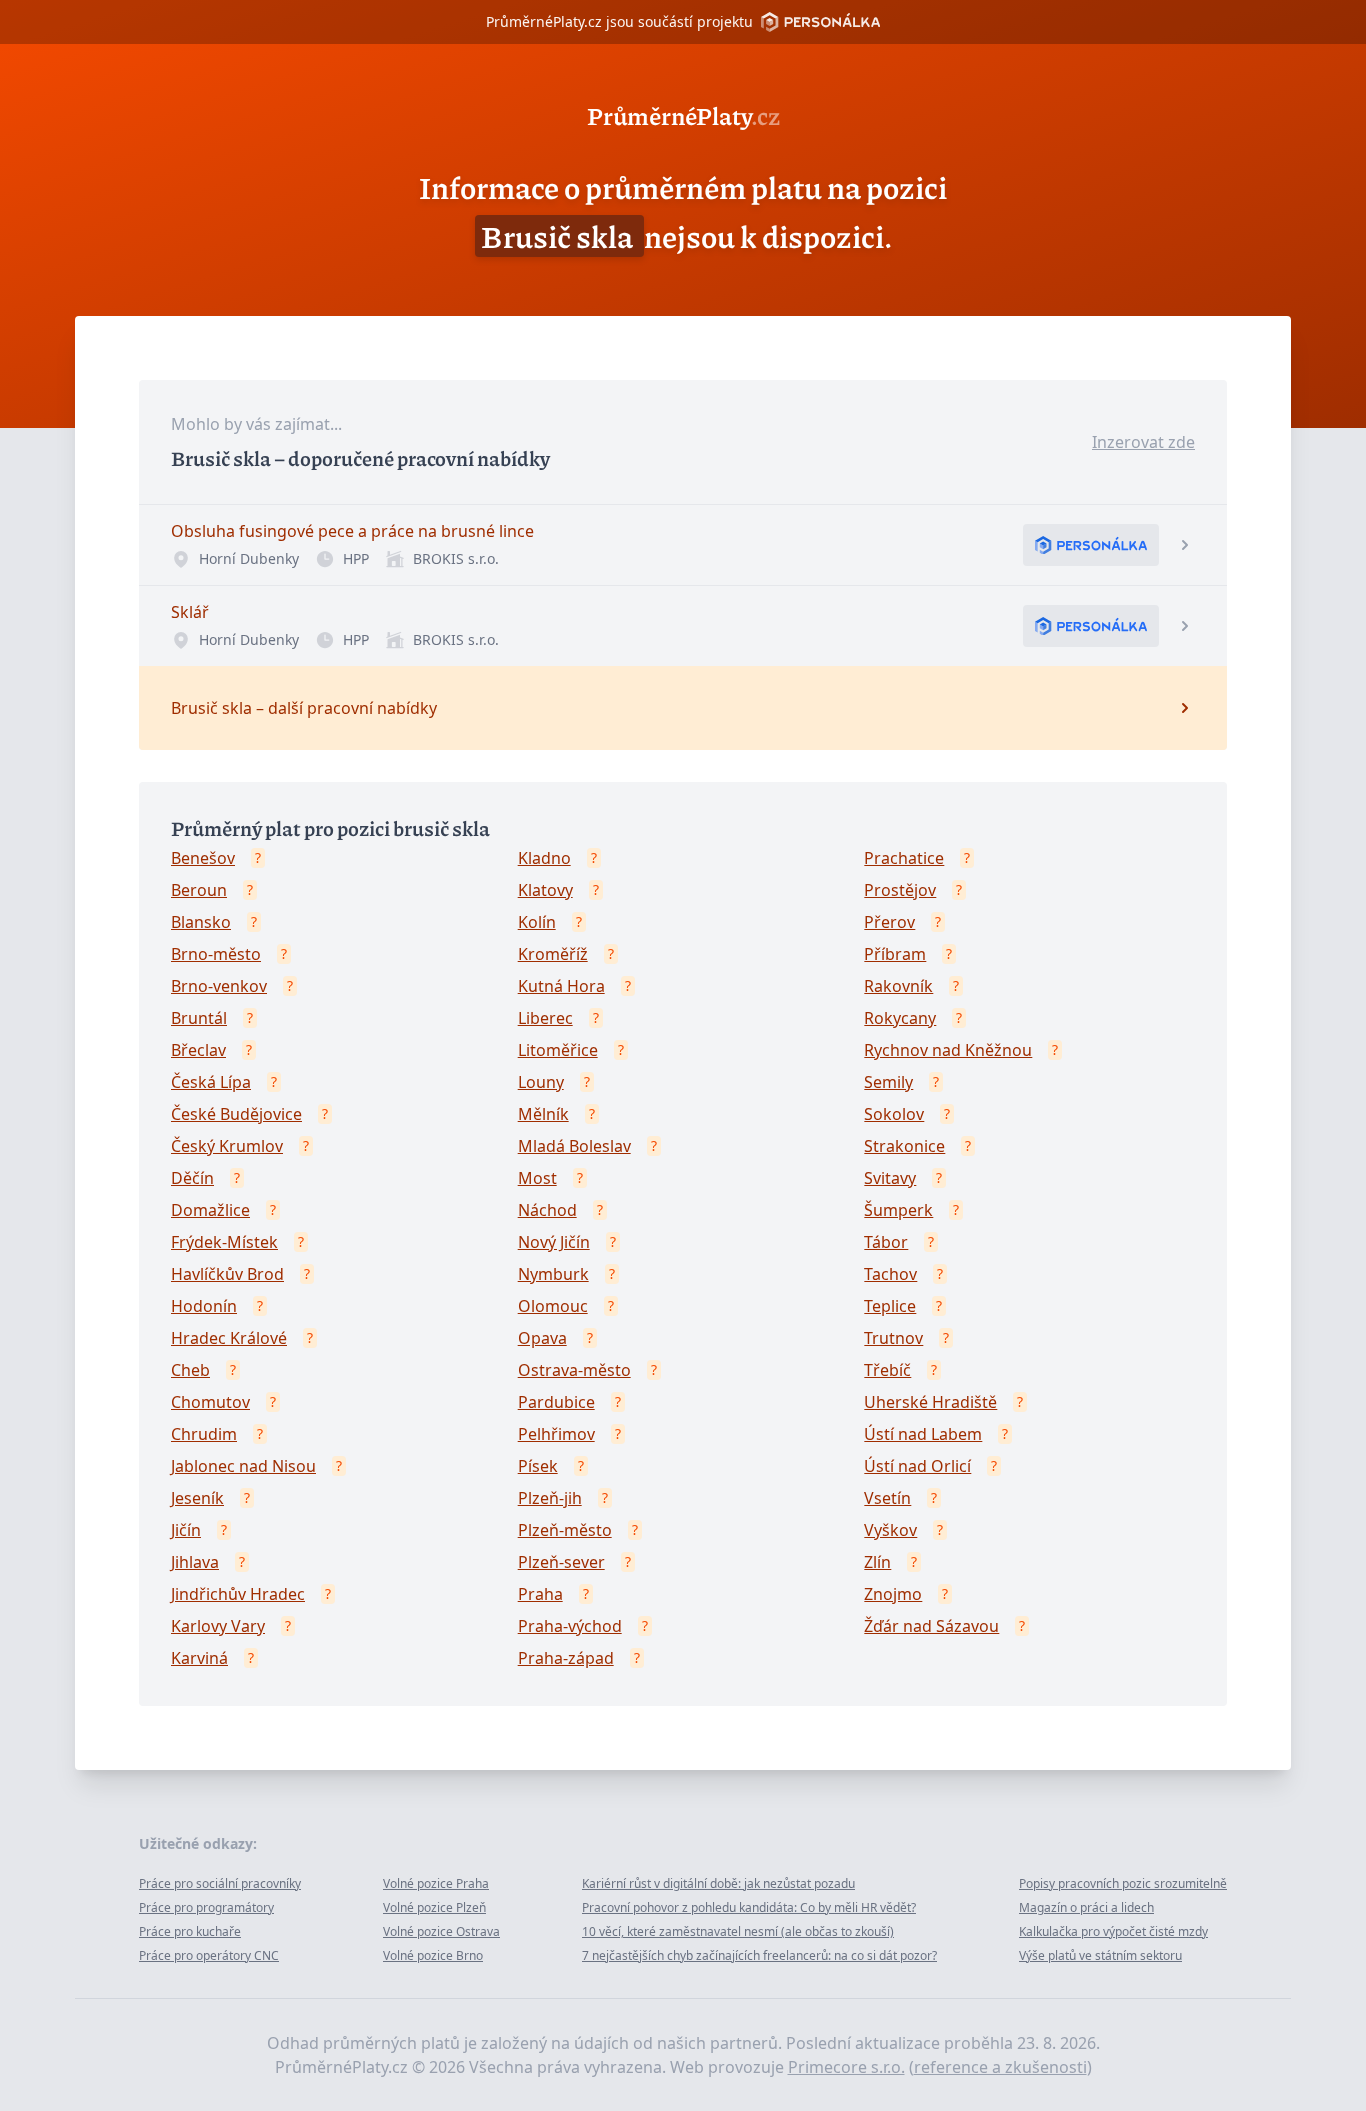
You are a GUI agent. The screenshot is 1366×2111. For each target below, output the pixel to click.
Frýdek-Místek (224, 1242)
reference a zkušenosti (1000, 2067)
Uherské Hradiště (930, 1402)
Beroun (199, 890)
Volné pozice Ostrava (441, 1931)
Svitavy (890, 1178)
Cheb (190, 1370)
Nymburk (553, 1274)
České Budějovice (236, 1114)
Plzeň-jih (550, 1498)
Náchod (547, 1210)
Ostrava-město (574, 1370)
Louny (541, 1082)
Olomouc (553, 1306)
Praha (540, 1594)
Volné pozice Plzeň (434, 1907)
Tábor (886, 1242)
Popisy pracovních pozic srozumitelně (1123, 1883)
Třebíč (887, 1370)
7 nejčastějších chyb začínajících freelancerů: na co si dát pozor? (759, 1955)
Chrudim (204, 1434)
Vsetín (887, 1498)
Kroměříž (553, 954)
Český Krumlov (227, 1146)
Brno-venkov (219, 986)
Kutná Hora (561, 986)
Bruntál (199, 1018)
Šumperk (898, 1210)
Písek (538, 1466)
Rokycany (900, 1018)
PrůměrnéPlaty (683, 115)
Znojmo (893, 1594)
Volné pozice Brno (433, 1955)
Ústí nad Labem (923, 1434)
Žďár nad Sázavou (931, 1626)
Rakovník (898, 986)
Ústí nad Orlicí (917, 1466)
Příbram (895, 954)
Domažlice (210, 1210)
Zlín (877, 1562)
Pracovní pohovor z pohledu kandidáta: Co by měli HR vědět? (749, 1907)
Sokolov (894, 1114)
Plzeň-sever (561, 1562)
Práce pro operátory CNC (209, 1955)
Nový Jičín (554, 1242)
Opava (542, 1338)
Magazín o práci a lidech (1086, 1907)
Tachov (890, 1274)
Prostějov (900, 890)
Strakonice (904, 1146)
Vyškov (890, 1530)
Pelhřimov (556, 1434)
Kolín (537, 922)
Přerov (889, 922)
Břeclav (198, 1050)
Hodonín (204, 1306)
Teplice (890, 1306)
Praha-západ (566, 1658)
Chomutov (210, 1402)
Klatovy (545, 890)
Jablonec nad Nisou (243, 1466)
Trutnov (893, 1338)
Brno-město (216, 954)
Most (537, 1178)
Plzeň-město (565, 1530)
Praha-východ (570, 1626)
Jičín (186, 1530)
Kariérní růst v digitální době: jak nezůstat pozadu (718, 1883)
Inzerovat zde (1143, 442)
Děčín (192, 1178)
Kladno (544, 858)
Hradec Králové (229, 1338)
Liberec (545, 1018)
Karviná (199, 1658)
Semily (888, 1082)
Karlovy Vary (218, 1626)
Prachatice (904, 858)
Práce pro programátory (206, 1907)
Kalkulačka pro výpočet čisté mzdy (1113, 1931)
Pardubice (556, 1402)
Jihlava (195, 1562)
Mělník (543, 1114)
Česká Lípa (211, 1082)
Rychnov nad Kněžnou (948, 1050)
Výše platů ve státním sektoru (1100, 1955)
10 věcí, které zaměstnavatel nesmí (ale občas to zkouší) (738, 1931)
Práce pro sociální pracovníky (220, 1883)
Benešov (203, 858)
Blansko (201, 922)
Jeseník (197, 1498)
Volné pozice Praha (436, 1883)
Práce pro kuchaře (190, 1931)
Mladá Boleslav (574, 1146)
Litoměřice (558, 1050)
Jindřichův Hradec (238, 1594)
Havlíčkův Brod (227, 1274)
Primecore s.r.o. (846, 2067)
